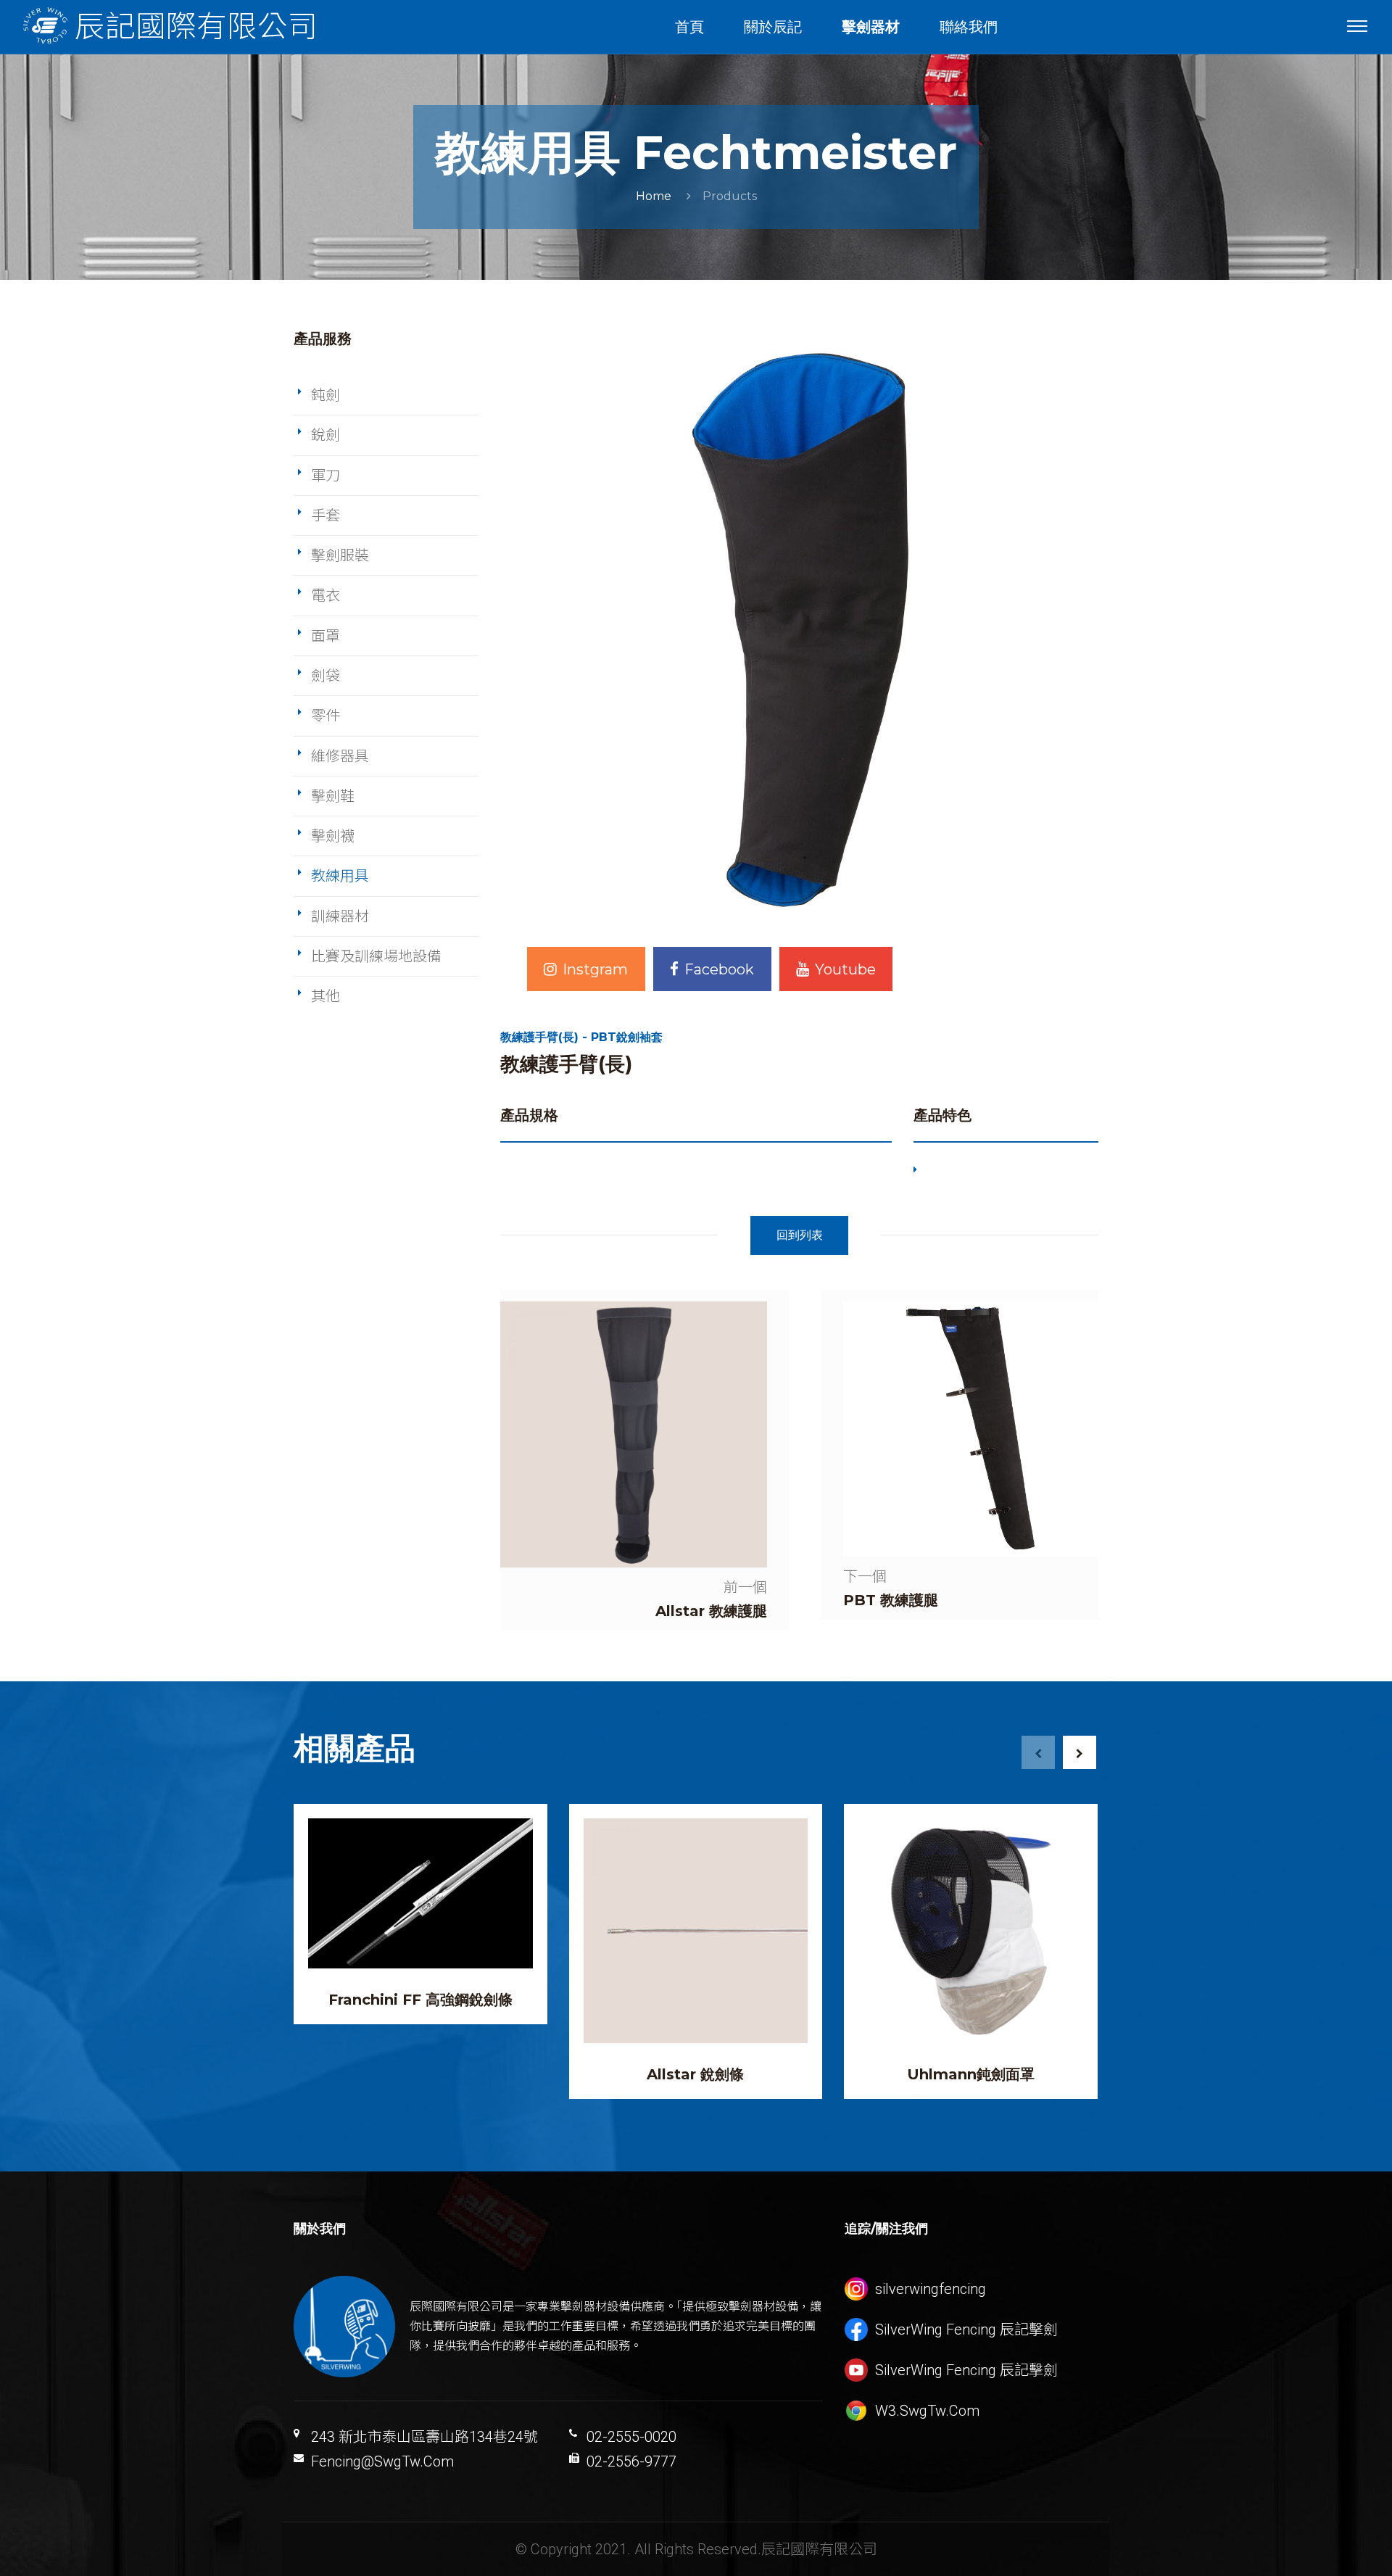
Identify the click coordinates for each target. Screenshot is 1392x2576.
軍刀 (326, 476)
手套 (326, 515)
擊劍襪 (333, 836)
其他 (326, 996)
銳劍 (326, 435)
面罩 (326, 636)
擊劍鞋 (333, 796)
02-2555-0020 (631, 2437)
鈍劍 (326, 395)
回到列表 (800, 1235)
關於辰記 (773, 27)
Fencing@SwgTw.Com (382, 2461)
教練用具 (340, 876)
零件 (326, 716)
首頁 (689, 27)
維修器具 (340, 756)
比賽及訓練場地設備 (376, 956)
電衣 (326, 595)
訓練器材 (340, 916)
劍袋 (326, 676)
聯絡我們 (969, 27)
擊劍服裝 (340, 555)
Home (654, 196)
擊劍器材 (871, 27)
